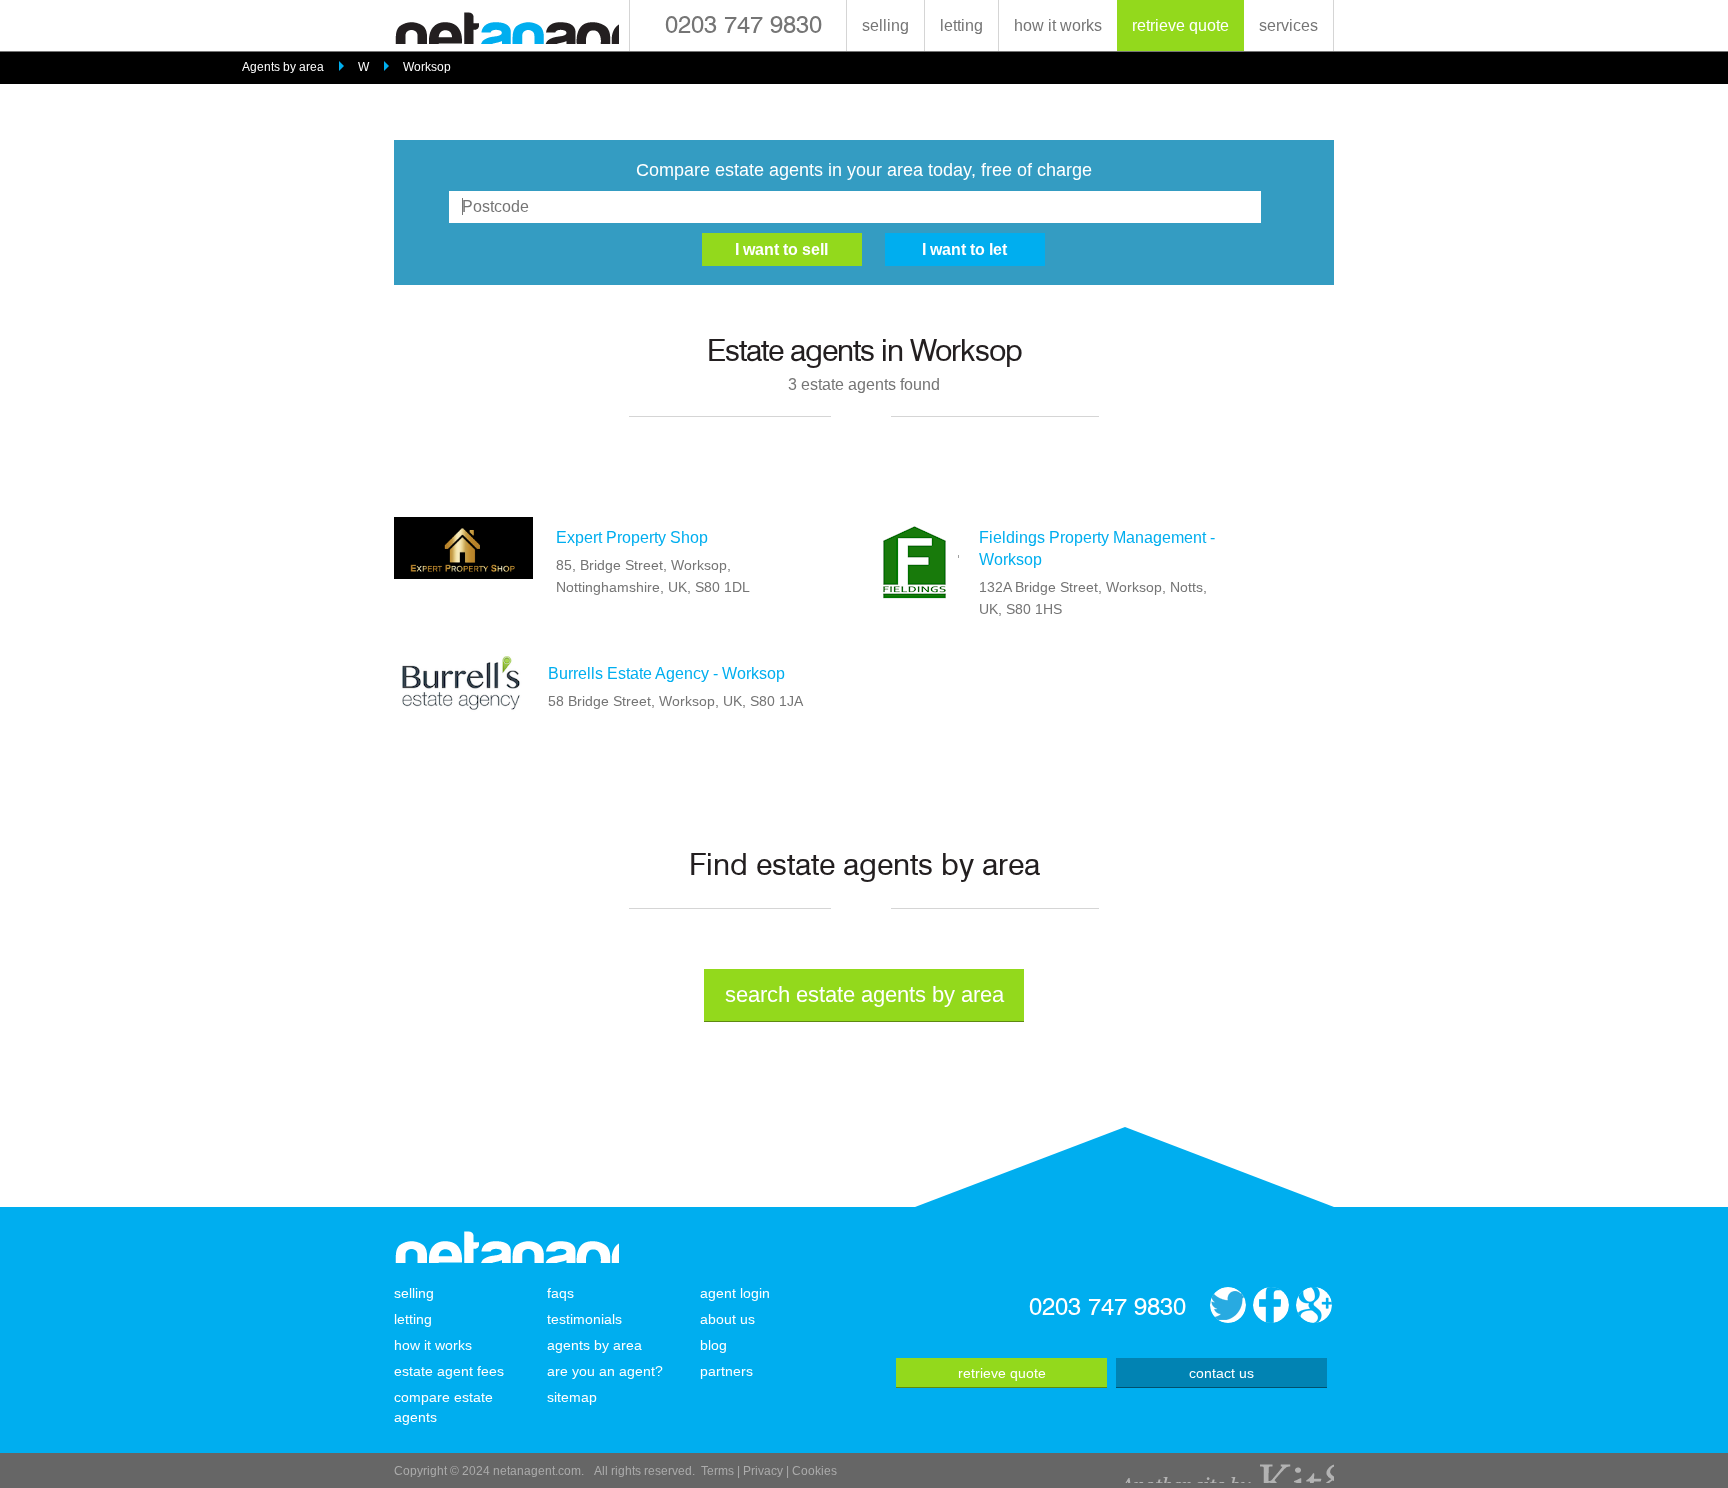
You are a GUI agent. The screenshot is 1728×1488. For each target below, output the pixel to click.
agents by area (594, 1345)
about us (727, 1319)
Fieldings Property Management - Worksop (1097, 548)
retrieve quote (1180, 25)
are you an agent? (605, 1371)
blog (713, 1345)
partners (726, 1371)
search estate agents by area (864, 994)
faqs (560, 1293)
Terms (717, 1471)
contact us (1221, 1373)
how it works (1058, 25)
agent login (735, 1293)
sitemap (572, 1397)
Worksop (427, 67)
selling (885, 25)
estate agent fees (449, 1371)
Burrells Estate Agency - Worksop (666, 673)
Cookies (814, 1471)
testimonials (584, 1319)
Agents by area (283, 67)
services (1288, 25)
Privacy (763, 1471)
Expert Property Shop (632, 537)
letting (961, 25)
